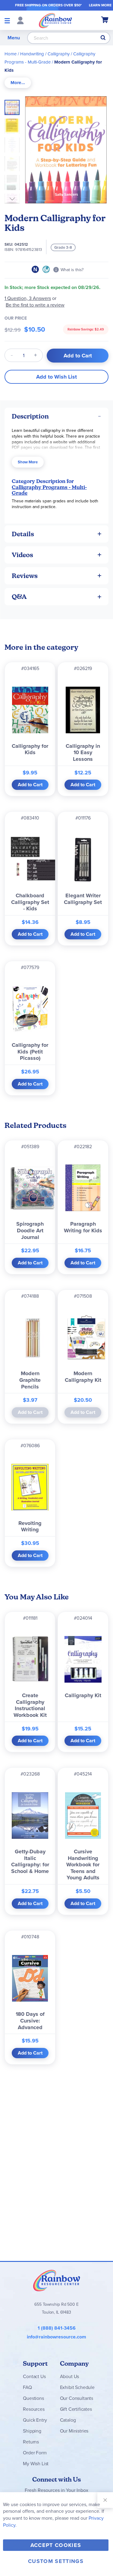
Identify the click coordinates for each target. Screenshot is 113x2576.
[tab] (18, 83)
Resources (34, 2409)
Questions (33, 2398)
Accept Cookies (56, 2545)
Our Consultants (77, 2398)
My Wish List (36, 2464)
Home (11, 54)
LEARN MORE (100, 5)
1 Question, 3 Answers (28, 298)
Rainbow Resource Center (57, 2280)
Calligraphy (59, 54)
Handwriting (32, 54)
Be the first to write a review (35, 305)
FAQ (27, 2387)
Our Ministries (74, 2431)
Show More (28, 462)
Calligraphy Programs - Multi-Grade (49, 490)
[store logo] (55, 20)
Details (23, 534)
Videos (22, 555)
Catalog (68, 2420)
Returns (31, 2442)
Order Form (35, 2453)
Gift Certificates (76, 2409)
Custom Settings (56, 2561)
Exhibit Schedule (77, 2387)
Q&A (19, 597)
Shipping (32, 2431)
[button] (14, 124)
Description (30, 416)
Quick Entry (35, 2420)
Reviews (25, 576)
